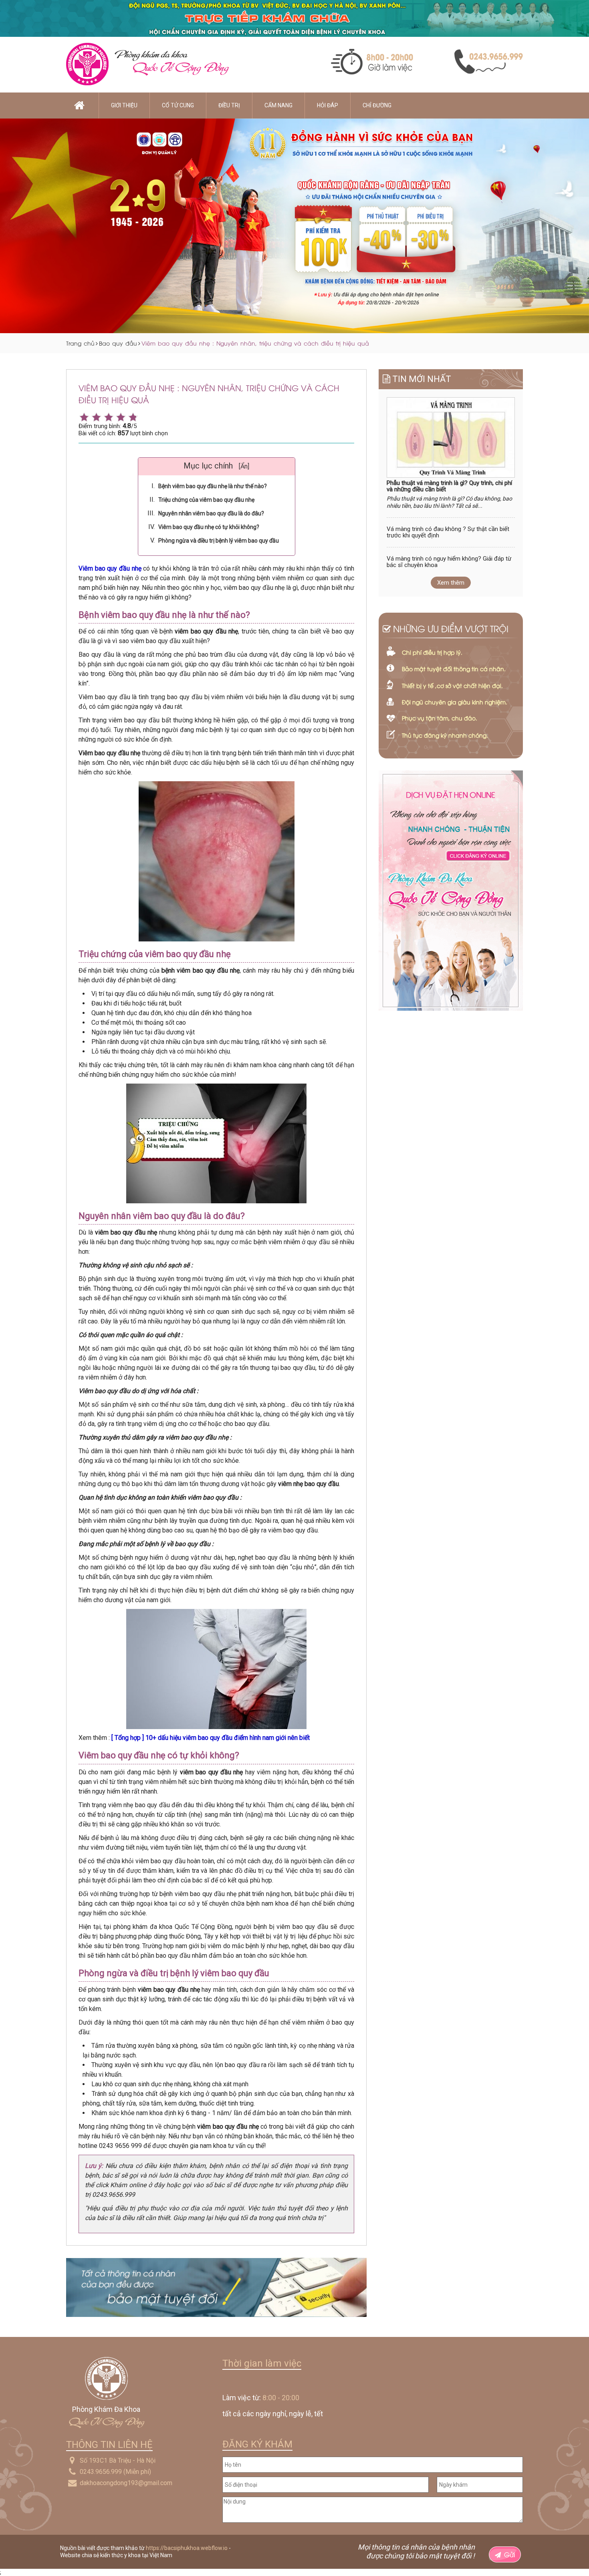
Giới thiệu (124, 105)
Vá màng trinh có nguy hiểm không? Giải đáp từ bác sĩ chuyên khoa (449, 562)
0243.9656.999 (101, 2472)
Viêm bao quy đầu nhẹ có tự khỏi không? (209, 527)
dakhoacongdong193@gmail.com (126, 2483)
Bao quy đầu (118, 343)
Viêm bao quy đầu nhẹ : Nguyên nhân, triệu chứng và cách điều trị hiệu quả (255, 343)
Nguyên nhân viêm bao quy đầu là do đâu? (211, 513)
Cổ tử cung (178, 105)
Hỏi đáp (328, 105)
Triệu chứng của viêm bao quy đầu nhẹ (206, 500)
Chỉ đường (377, 105)
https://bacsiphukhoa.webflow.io (187, 2548)
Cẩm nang (278, 105)
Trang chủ (80, 343)
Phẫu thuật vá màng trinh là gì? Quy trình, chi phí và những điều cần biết (449, 486)
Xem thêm (451, 583)
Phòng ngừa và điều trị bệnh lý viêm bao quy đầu (219, 541)
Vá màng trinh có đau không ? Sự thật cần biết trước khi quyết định (448, 532)
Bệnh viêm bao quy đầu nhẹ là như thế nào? (213, 486)
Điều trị (229, 105)
